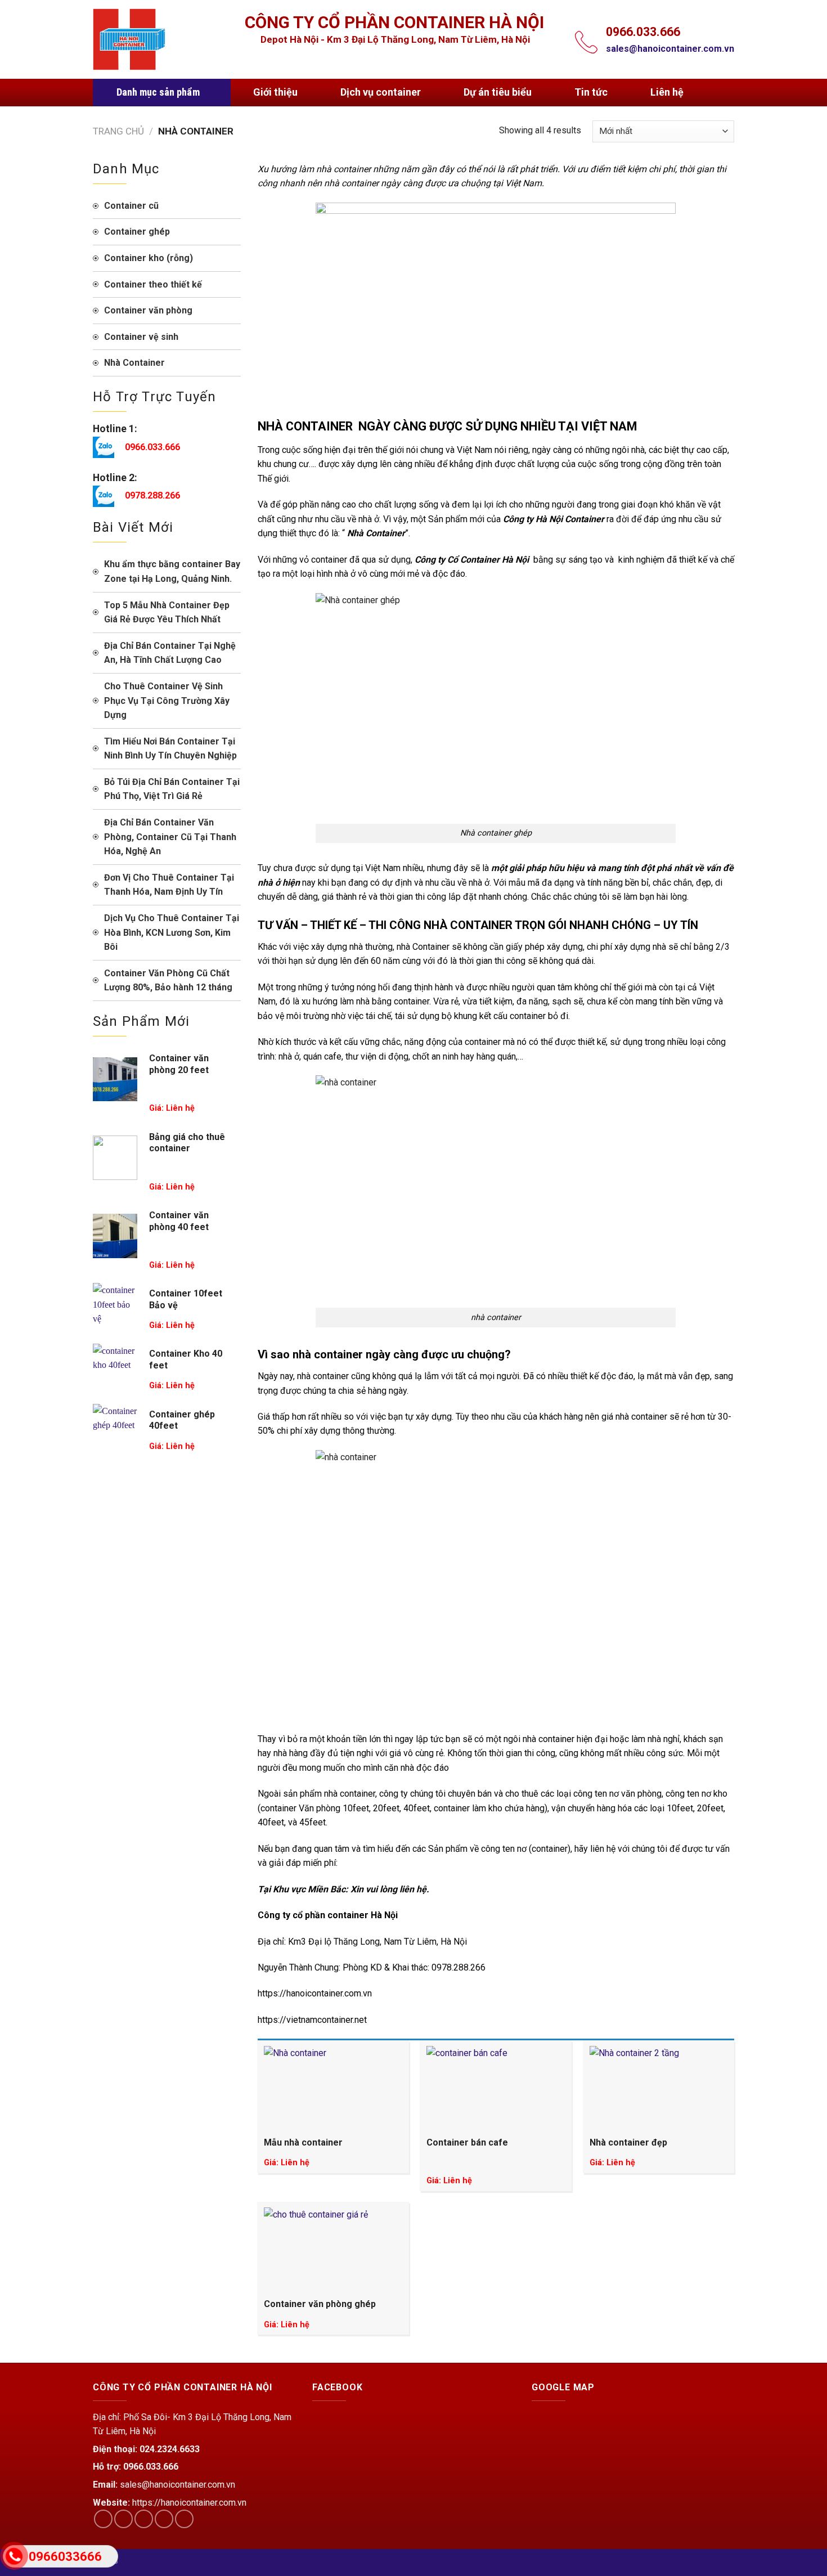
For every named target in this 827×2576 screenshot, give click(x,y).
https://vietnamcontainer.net (312, 2020)
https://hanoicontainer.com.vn (315, 1993)
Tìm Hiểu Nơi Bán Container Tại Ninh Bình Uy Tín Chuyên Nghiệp (170, 749)
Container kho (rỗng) (149, 258)
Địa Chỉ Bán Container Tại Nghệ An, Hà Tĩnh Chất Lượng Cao (170, 653)
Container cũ (131, 206)
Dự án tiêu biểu (498, 92)
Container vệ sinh (141, 337)
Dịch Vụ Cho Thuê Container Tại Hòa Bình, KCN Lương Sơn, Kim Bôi (172, 932)
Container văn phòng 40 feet (179, 1221)
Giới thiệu (275, 92)
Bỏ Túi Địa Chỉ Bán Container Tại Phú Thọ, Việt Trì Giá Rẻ (172, 789)
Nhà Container (134, 363)
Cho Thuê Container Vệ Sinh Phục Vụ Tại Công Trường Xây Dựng (167, 701)
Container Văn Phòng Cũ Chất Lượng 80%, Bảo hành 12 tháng (168, 980)
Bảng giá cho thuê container (187, 1143)
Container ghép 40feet (182, 1420)
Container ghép (137, 232)
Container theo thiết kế (153, 284)
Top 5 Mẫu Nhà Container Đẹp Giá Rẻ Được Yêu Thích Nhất (167, 612)
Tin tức (591, 92)
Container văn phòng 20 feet (179, 1064)
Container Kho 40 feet (186, 1359)
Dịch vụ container (381, 92)
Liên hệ (667, 92)
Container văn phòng (148, 310)
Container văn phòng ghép (320, 2304)
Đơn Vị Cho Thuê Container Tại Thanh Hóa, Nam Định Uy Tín (169, 885)
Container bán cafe (467, 2142)
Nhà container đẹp (628, 2142)
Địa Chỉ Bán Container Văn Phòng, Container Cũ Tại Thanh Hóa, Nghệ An (170, 837)
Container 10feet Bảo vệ (186, 1299)
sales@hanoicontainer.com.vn (670, 49)
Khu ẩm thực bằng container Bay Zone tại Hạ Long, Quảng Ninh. (172, 571)
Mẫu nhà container (303, 2142)
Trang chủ (118, 131)
